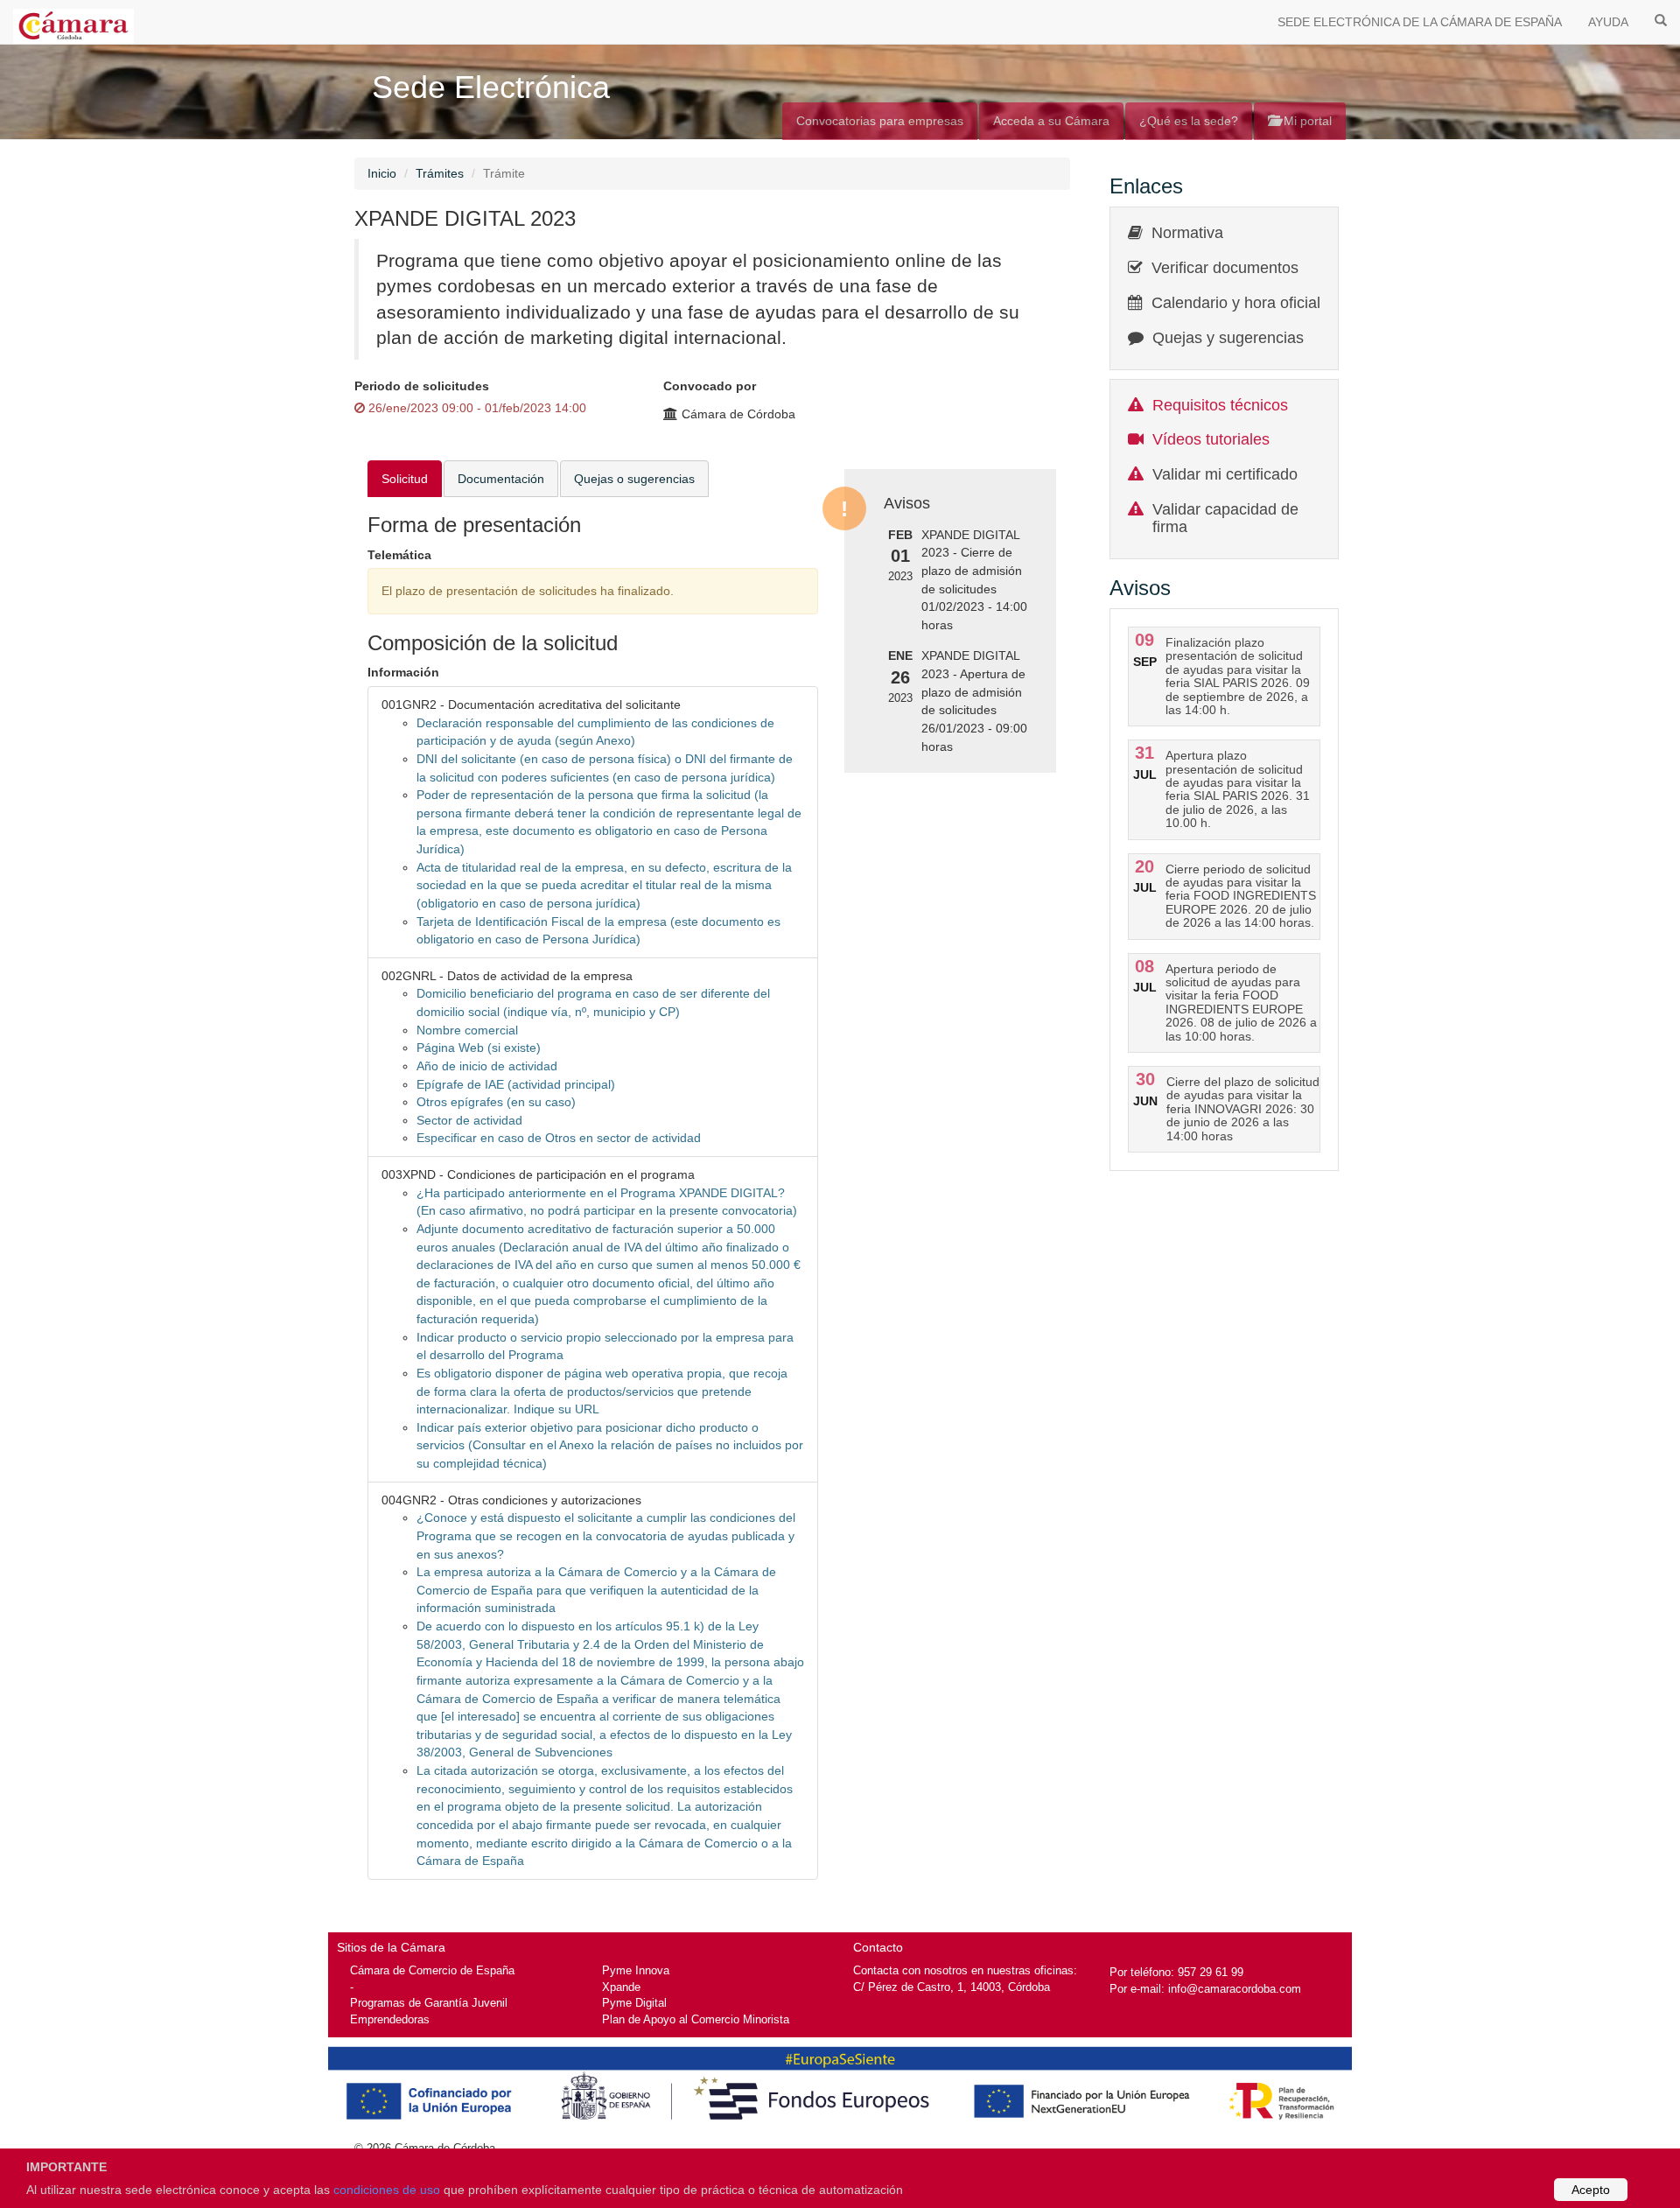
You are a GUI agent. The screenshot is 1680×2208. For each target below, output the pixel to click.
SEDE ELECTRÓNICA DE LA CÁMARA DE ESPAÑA (1420, 22)
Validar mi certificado (1225, 474)
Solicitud (405, 479)
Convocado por (710, 386)
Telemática (399, 555)
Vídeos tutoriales (1211, 439)
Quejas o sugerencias (634, 479)
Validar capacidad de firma (1225, 518)
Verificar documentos (1225, 268)
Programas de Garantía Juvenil (429, 2003)
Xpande (621, 1987)
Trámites (440, 173)
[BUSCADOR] (1661, 19)
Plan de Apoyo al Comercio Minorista (696, 2019)
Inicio (382, 173)
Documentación (501, 479)
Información (403, 672)
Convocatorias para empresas (880, 121)
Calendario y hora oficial (1236, 303)
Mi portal (1306, 121)
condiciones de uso (387, 2190)
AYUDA (1608, 22)
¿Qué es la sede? (1189, 121)
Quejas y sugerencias (1228, 338)
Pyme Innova (636, 1970)
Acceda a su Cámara (1051, 121)
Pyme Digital (634, 2003)
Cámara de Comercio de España (432, 1970)
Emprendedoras (390, 2019)
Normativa (1187, 233)
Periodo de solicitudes (422, 386)
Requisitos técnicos (1220, 405)
